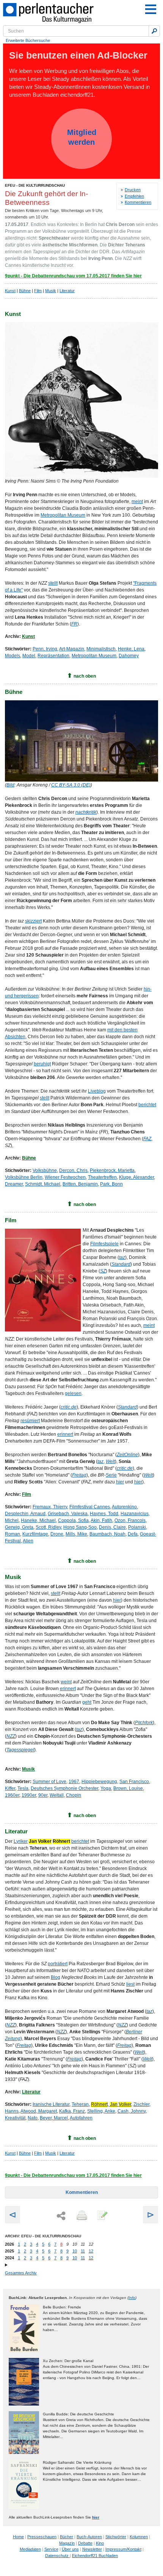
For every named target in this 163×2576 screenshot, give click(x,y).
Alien (28, 1541)
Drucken (133, 190)
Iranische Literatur (51, 2104)
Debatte (85, 2543)
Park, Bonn (111, 1184)
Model (29, 656)
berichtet (147, 1105)
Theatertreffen (102, 1177)
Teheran (80, 2104)
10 (75, 2251)
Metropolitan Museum (63, 515)
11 (83, 2251)
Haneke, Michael (38, 1520)
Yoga (106, 1788)
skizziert (33, 921)
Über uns (70, 2549)
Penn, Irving (45, 649)
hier (120, 1482)
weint (66, 1682)
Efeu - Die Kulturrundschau (35, 185)
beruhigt (42, 1064)
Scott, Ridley (48, 1527)
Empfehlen (134, 196)
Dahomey (129, 656)
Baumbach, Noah (107, 1534)
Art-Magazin (72, 649)
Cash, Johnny (132, 2111)
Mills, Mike (76, 1534)
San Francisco (134, 1782)
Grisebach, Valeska (68, 1514)
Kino (100, 2543)
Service (51, 2549)
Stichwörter (116, 2537)
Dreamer (14, 1184)
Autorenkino (124, 1507)
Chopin (74, 1795)
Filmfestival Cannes (90, 1507)
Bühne (25, 291)
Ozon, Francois (130, 1520)
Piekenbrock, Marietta (112, 1170)
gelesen (73, 1393)
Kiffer (10, 1788)
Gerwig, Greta (19, 1527)
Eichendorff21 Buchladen (95, 2556)
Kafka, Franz (72, 2111)
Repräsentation (53, 656)
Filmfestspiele (104, 1244)
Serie (111, 1475)
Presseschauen (42, 2537)
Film (38, 291)
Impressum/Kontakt (123, 2549)
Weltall (57, 1795)
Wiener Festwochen (65, 1177)
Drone (57, 1534)
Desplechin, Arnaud (25, 1514)
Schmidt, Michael (43, 1184)
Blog (56, 1977)
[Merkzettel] (102, 2216)
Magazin (67, 2543)
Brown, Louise (128, 1788)
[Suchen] (154, 31)
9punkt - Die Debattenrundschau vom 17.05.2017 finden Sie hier (73, 276)
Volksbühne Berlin (24, 1177)
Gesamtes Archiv (21, 2273)
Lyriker (21, 1841)
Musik (51, 291)
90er (43, 1795)
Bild (10, 785)
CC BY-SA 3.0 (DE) (71, 785)
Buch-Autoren (89, 2537)
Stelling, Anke (101, 2111)
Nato (33, 2118)
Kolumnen (139, 2537)
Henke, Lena (131, 649)
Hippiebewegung (99, 1782)
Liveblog (97, 1091)
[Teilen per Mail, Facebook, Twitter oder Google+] (61, 2216)
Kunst (10, 291)
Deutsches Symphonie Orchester (64, 1788)
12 (91, 2251)
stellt (53, 583)
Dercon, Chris (73, 1170)
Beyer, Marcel (54, 2118)
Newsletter (92, 2549)
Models (13, 656)
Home (18, 2537)
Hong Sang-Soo (80, 1527)
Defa (133, 1534)
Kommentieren (138, 202)
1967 (74, 1782)
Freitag (24, 2045)
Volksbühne (45, 1170)
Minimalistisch (101, 649)
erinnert (65, 1434)
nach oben (85, 676)
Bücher (67, 2537)
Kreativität (15, 2118)
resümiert (30, 1421)
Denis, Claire (112, 1527)
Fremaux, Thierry (50, 1507)
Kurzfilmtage (35, 1534)
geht (87, 1702)
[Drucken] (81, 2216)
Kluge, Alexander (136, 1177)
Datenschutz (57, 2556)
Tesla (23, 1788)
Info (132, 2298)
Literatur (67, 291)
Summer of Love (49, 1782)
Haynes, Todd (104, 1514)
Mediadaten (30, 2549)
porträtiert (58, 1964)
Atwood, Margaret (39, 2111)
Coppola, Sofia (73, 1520)
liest (130, 1984)
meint (137, 502)
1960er (12, 1795)
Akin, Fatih (101, 1520)
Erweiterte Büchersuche (28, 40)
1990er (29, 1795)
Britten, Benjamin (80, 1184)
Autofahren (81, 2118)
